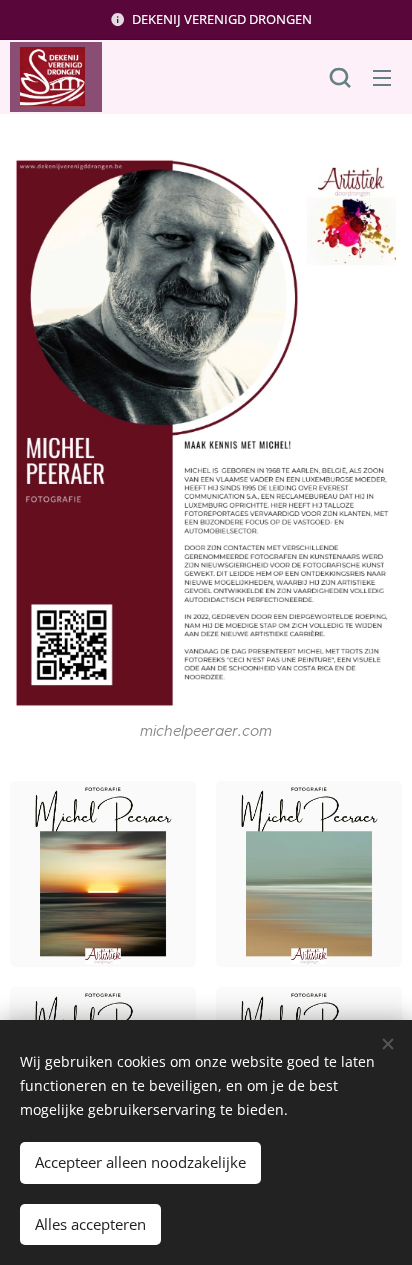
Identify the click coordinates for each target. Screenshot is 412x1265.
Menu (382, 77)
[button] (340, 77)
